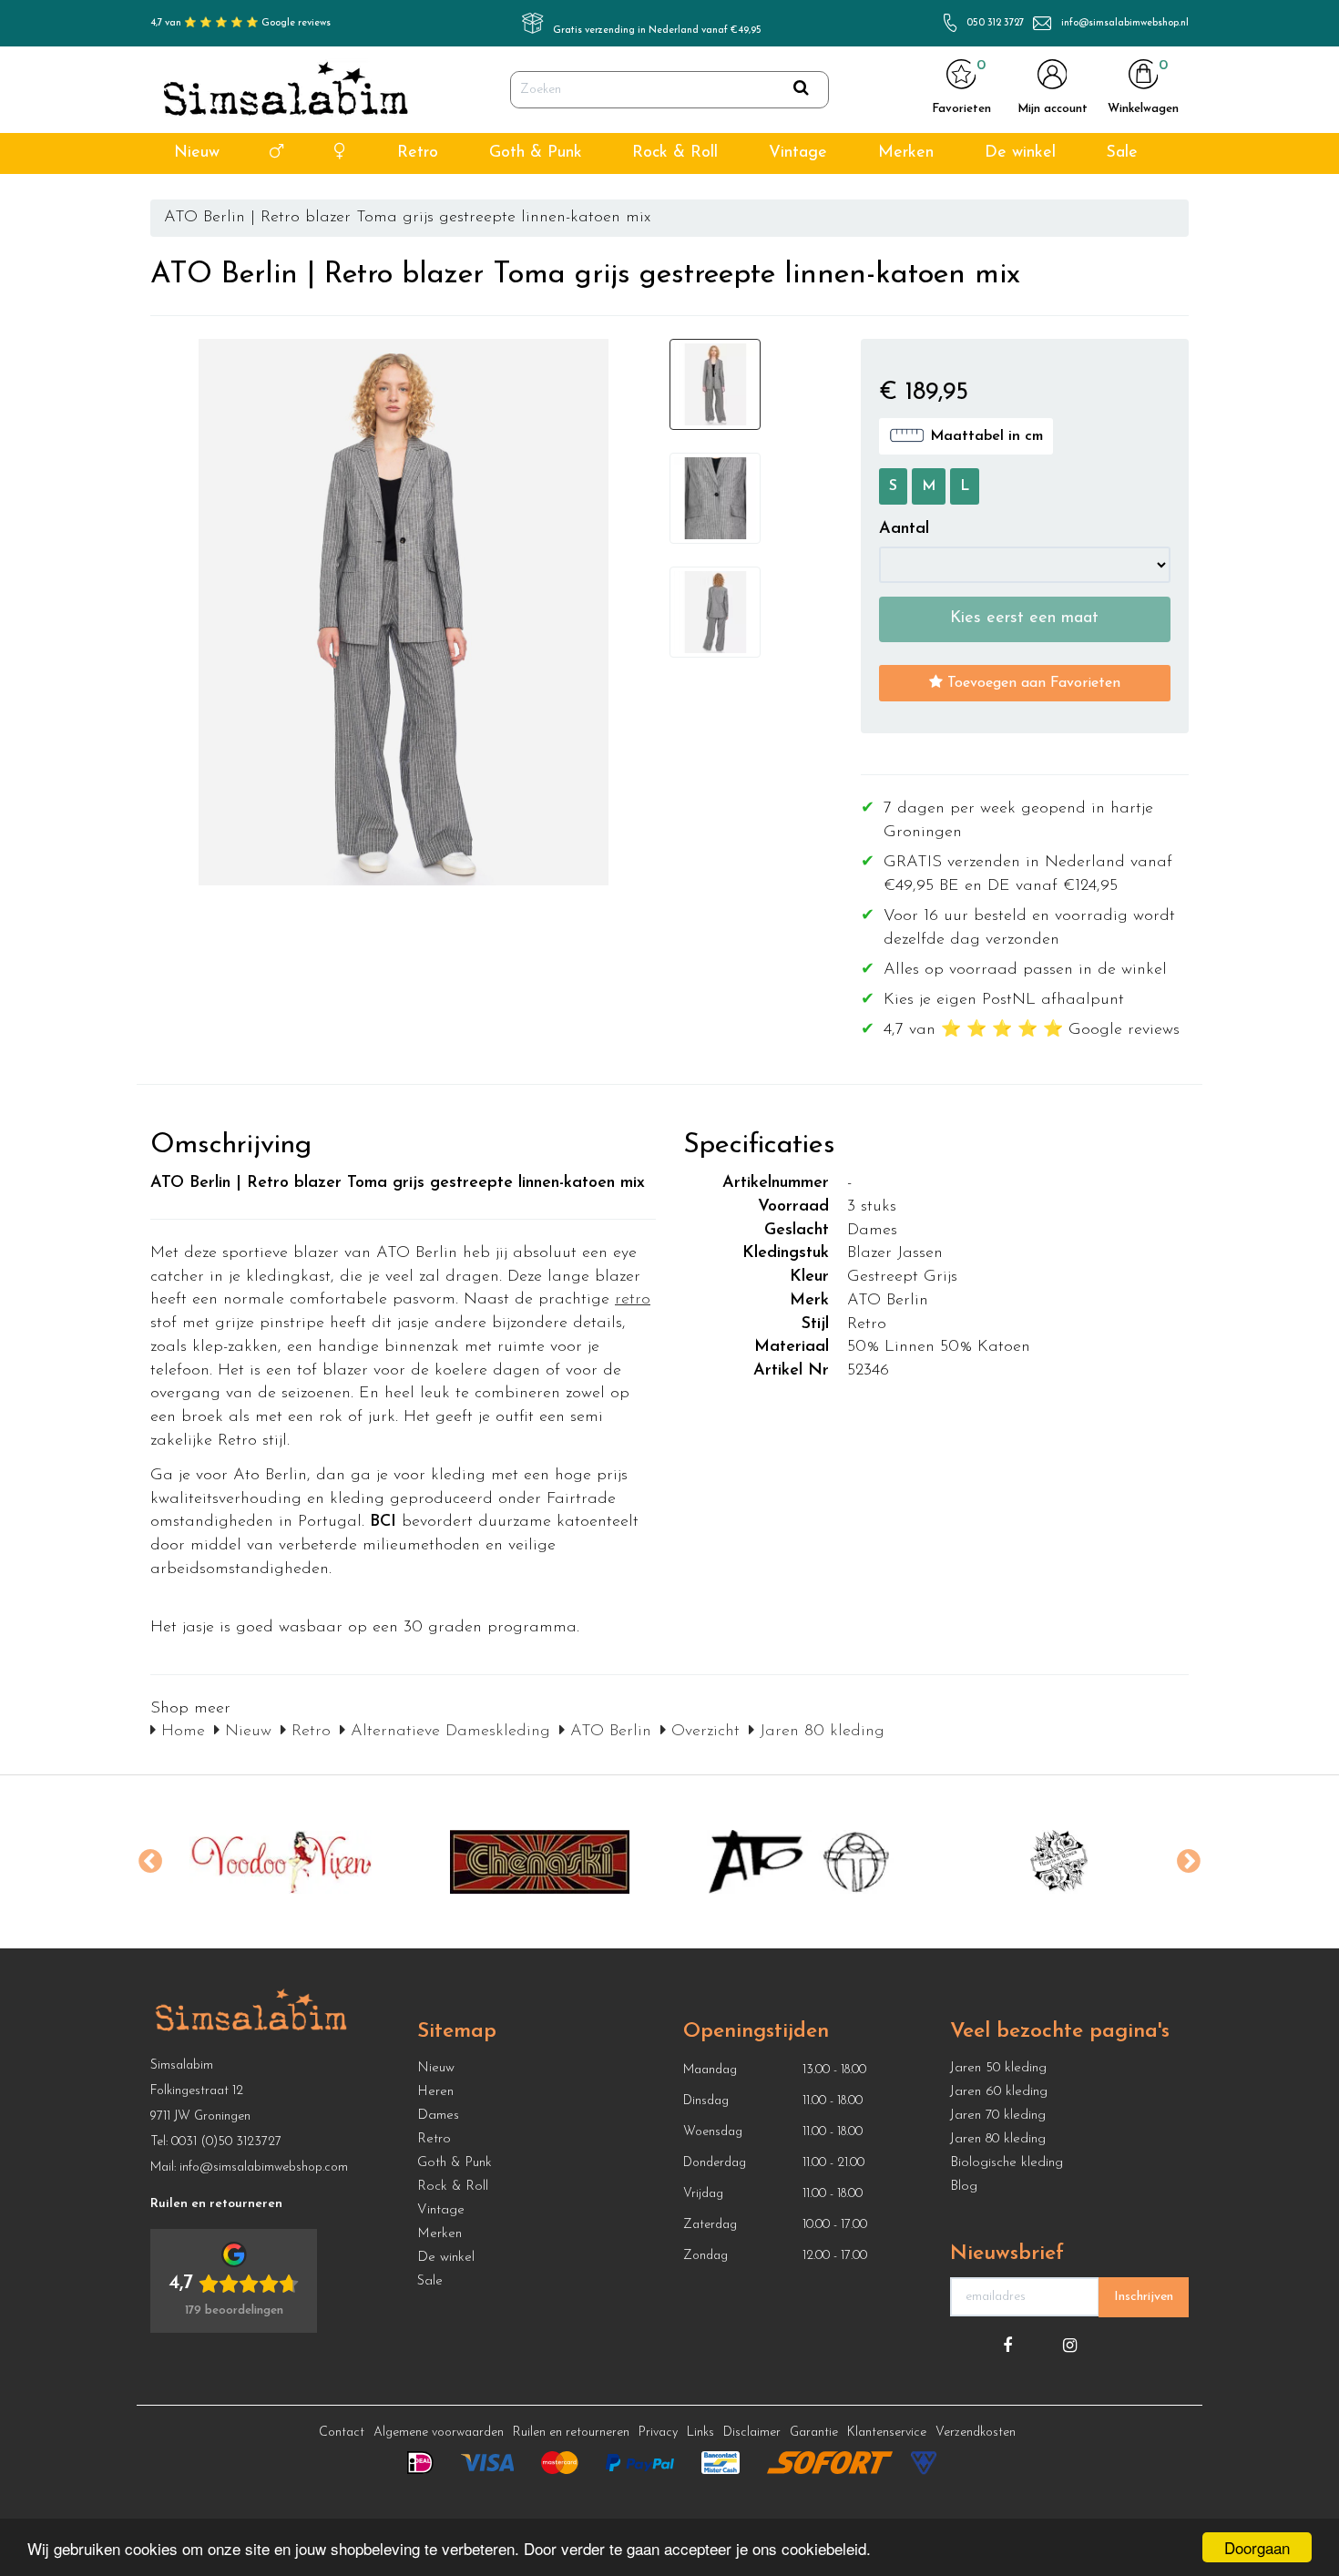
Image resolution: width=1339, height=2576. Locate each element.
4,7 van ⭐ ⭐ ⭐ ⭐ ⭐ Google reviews (240, 23)
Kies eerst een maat (1024, 618)
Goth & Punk (536, 153)
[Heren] (276, 153)
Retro (418, 153)
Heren (435, 2092)
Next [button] (1189, 1862)
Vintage (798, 153)
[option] (280, 1862)
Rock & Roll (675, 153)
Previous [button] (150, 1862)
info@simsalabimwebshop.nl (1125, 23)
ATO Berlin (608, 1732)
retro (633, 1300)
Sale (1122, 153)
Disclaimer (752, 2433)
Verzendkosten (976, 2433)
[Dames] (340, 153)
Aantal (904, 529)
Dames (438, 2116)
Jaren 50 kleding (998, 2068)
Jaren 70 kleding (998, 2116)
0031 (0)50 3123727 (226, 2142)
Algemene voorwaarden (439, 2433)
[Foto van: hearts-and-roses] (1059, 1862)
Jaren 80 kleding (819, 1732)
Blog (964, 2187)
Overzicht (703, 1732)
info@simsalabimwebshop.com (264, 2167)
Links (700, 2433)
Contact (342, 2433)
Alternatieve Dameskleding (448, 1732)
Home (180, 1732)
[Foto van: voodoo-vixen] (280, 1862)
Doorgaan (1257, 2547)
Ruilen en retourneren (571, 2433)
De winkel (1020, 153)
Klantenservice (887, 2433)
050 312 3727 (995, 23)
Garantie (814, 2433)
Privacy (658, 2433)
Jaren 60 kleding (999, 2092)
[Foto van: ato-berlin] (799, 1862)
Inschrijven (1144, 2297)
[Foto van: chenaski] (540, 1862)
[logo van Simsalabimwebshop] (286, 90)
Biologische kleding (1007, 2163)
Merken (906, 153)
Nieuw (197, 153)
